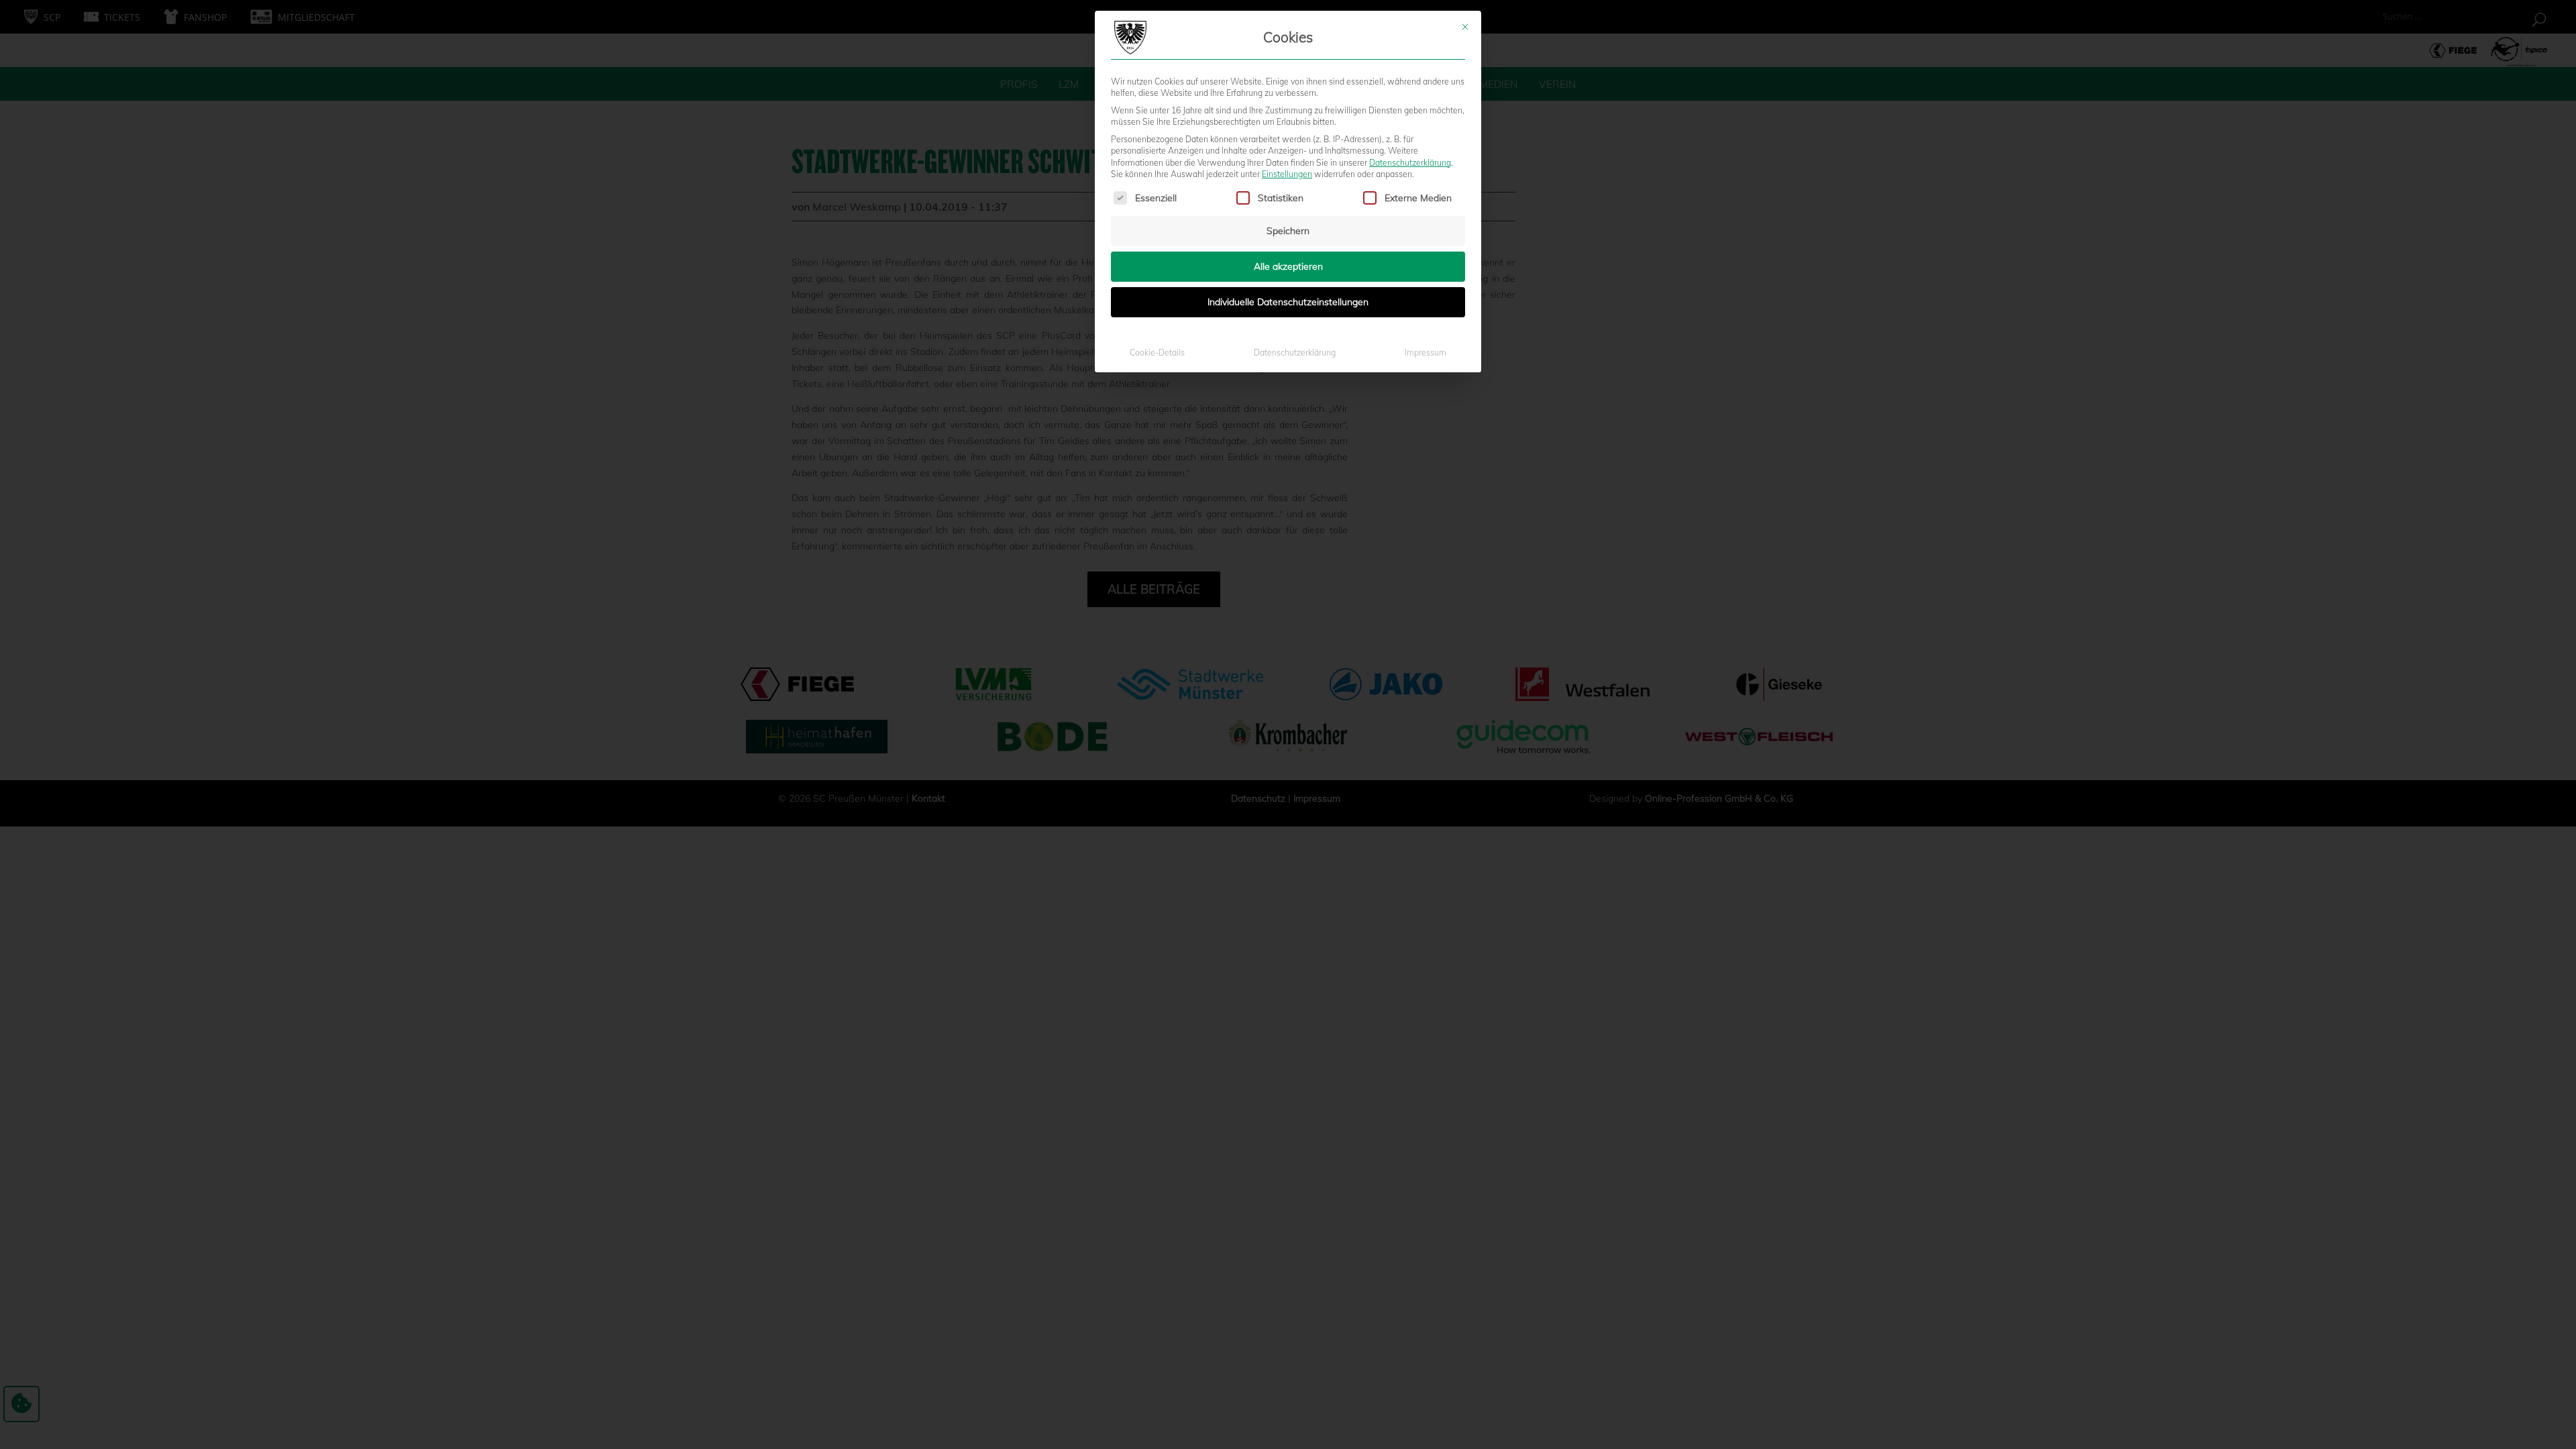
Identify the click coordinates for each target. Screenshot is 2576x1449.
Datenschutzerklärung (1410, 163)
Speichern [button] (1288, 231)
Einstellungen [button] (1287, 174)
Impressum (1426, 353)
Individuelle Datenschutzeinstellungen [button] (1288, 302)
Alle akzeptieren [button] (1288, 266)
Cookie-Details (1157, 353)
